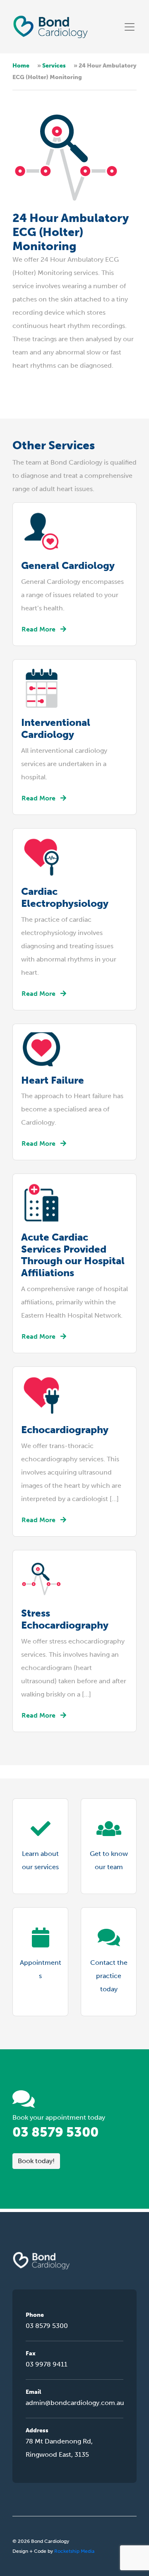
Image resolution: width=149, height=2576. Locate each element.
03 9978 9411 (47, 2364)
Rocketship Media (74, 2551)
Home (21, 66)
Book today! (36, 2161)
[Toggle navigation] (130, 27)
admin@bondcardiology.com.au (74, 2403)
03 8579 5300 (55, 2132)
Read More (38, 629)
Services (54, 66)
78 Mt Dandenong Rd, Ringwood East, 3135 (59, 2448)
